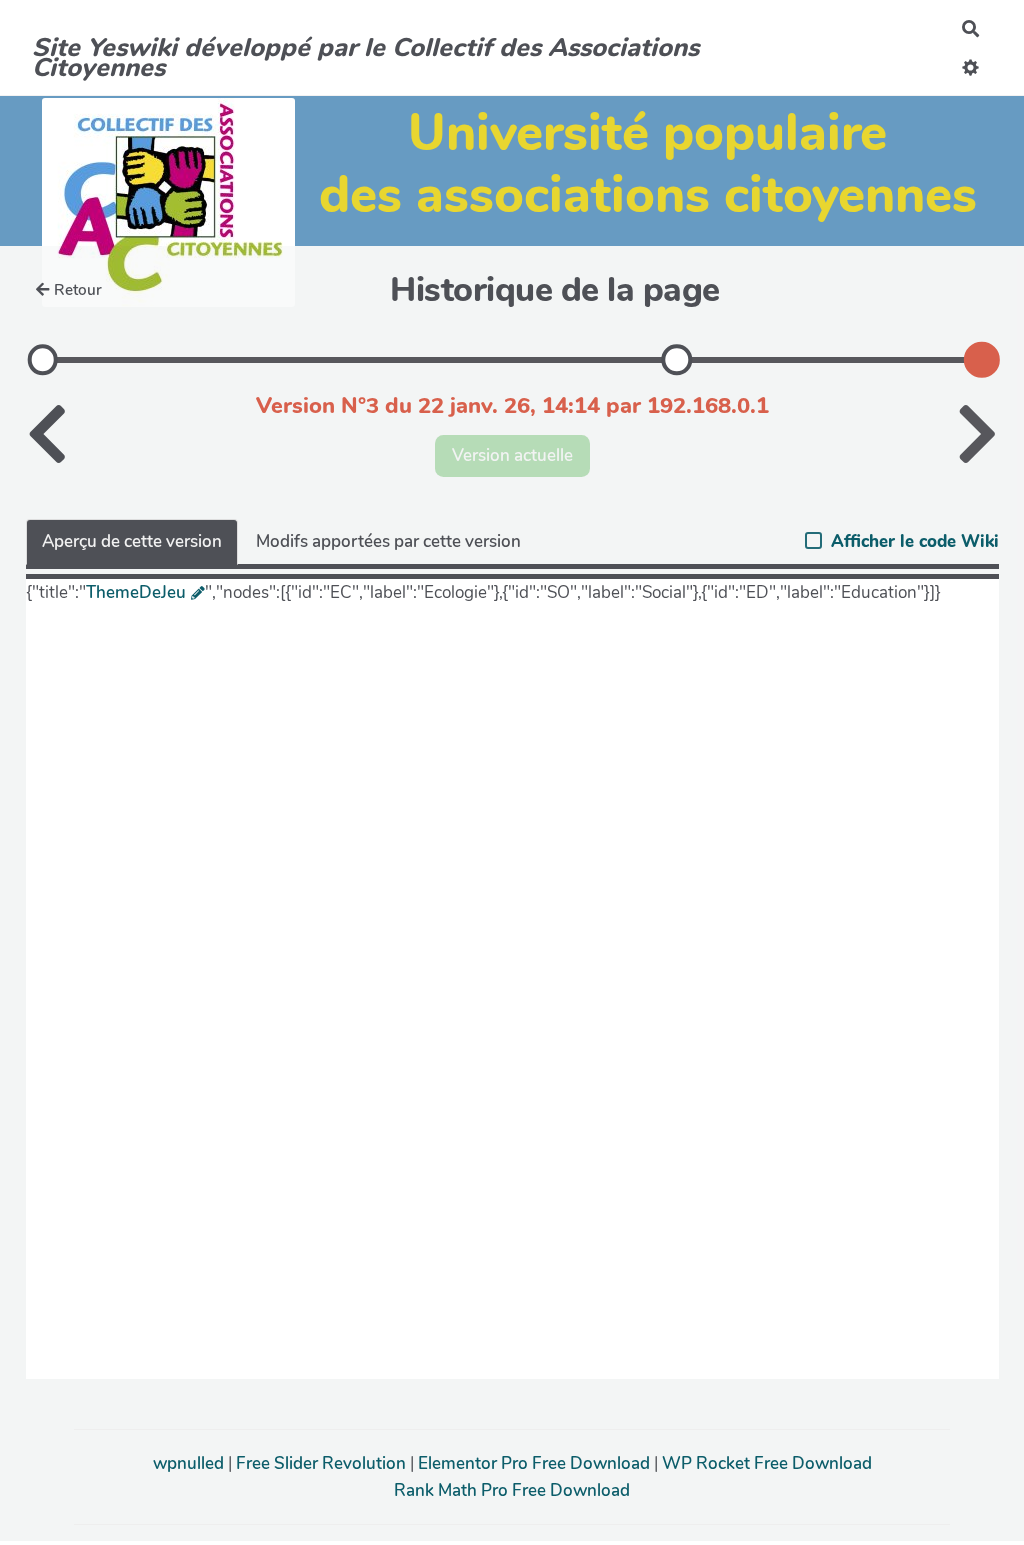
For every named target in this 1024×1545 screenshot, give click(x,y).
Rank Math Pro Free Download (512, 1490)
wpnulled (190, 1463)
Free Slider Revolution (323, 1463)
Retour (78, 290)
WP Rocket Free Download (767, 1463)
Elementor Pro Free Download (536, 1463)
